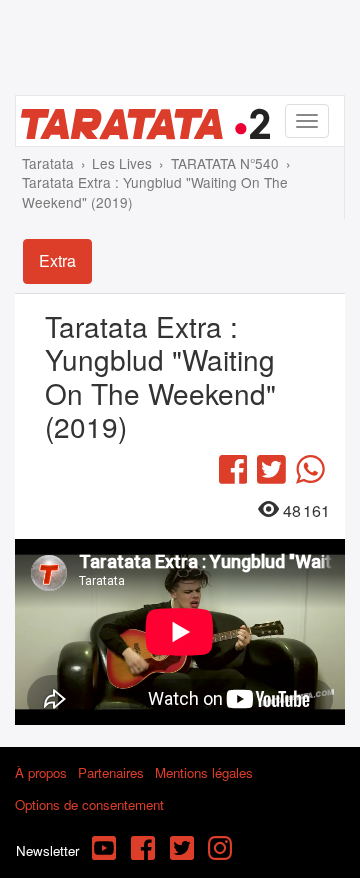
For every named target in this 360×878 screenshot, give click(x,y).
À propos (41, 772)
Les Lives (122, 163)
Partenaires (111, 772)
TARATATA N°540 (225, 163)
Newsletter (47, 850)
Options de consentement (89, 804)
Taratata (48, 163)
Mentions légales (204, 772)
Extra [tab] (57, 260)
